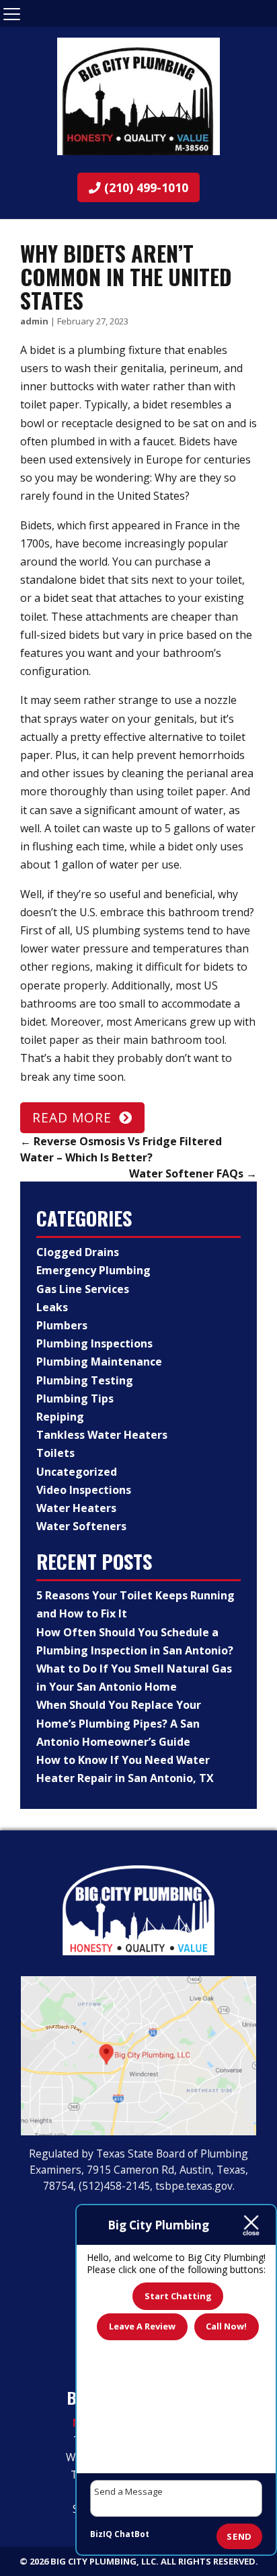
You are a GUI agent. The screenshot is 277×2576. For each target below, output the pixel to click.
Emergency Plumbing (93, 1270)
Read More (72, 1117)
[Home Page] (138, 96)
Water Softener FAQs (193, 1173)
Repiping (60, 1417)
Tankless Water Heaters (102, 1435)
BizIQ (101, 2534)
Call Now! (226, 2326)
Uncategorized (77, 1472)
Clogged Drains (78, 1252)
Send (239, 2536)
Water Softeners (81, 1526)
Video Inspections (84, 1490)
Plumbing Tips (75, 1398)
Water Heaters (76, 1508)
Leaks (52, 1307)
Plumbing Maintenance (99, 1362)
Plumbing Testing (85, 1380)
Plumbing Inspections (94, 1343)
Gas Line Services (83, 1289)
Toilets (55, 1453)
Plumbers (62, 1325)
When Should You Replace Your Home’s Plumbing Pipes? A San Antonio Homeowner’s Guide (119, 1723)
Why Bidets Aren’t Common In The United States (126, 276)
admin (34, 321)
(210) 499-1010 (145, 187)
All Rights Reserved (208, 2561)
